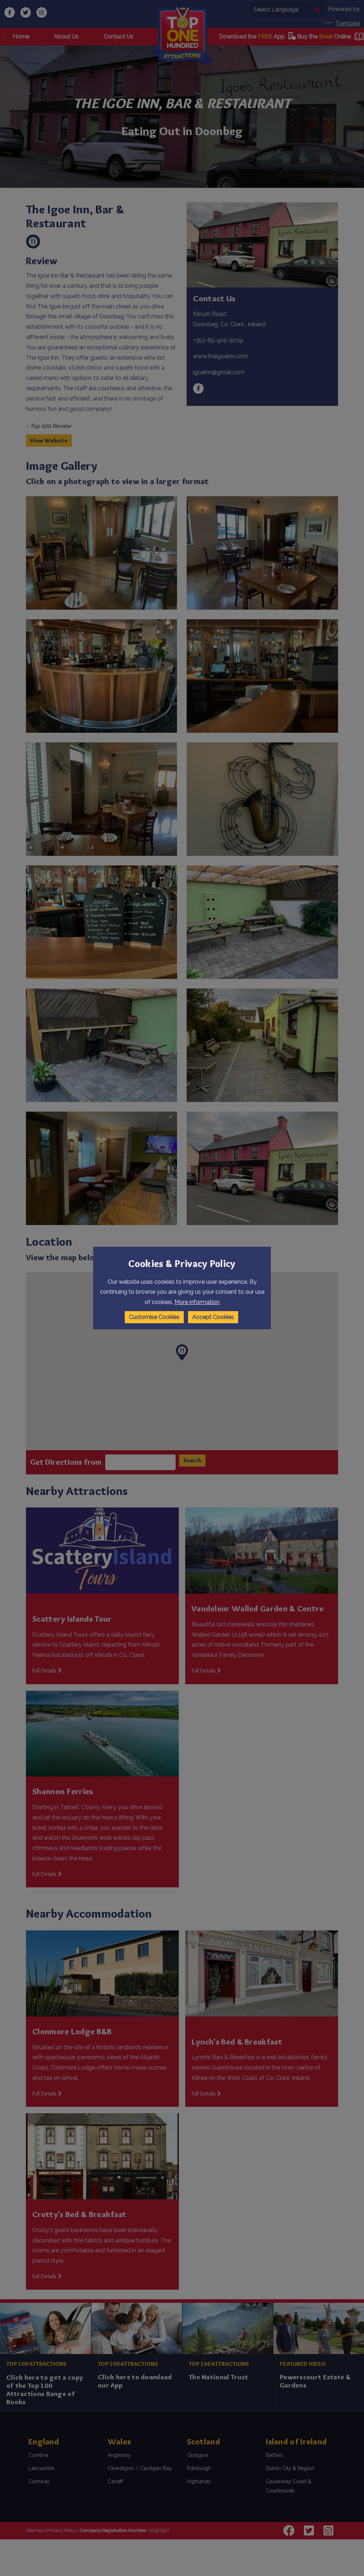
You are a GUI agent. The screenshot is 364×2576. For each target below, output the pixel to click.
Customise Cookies (154, 1317)
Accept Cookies (213, 1317)
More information (197, 1302)
